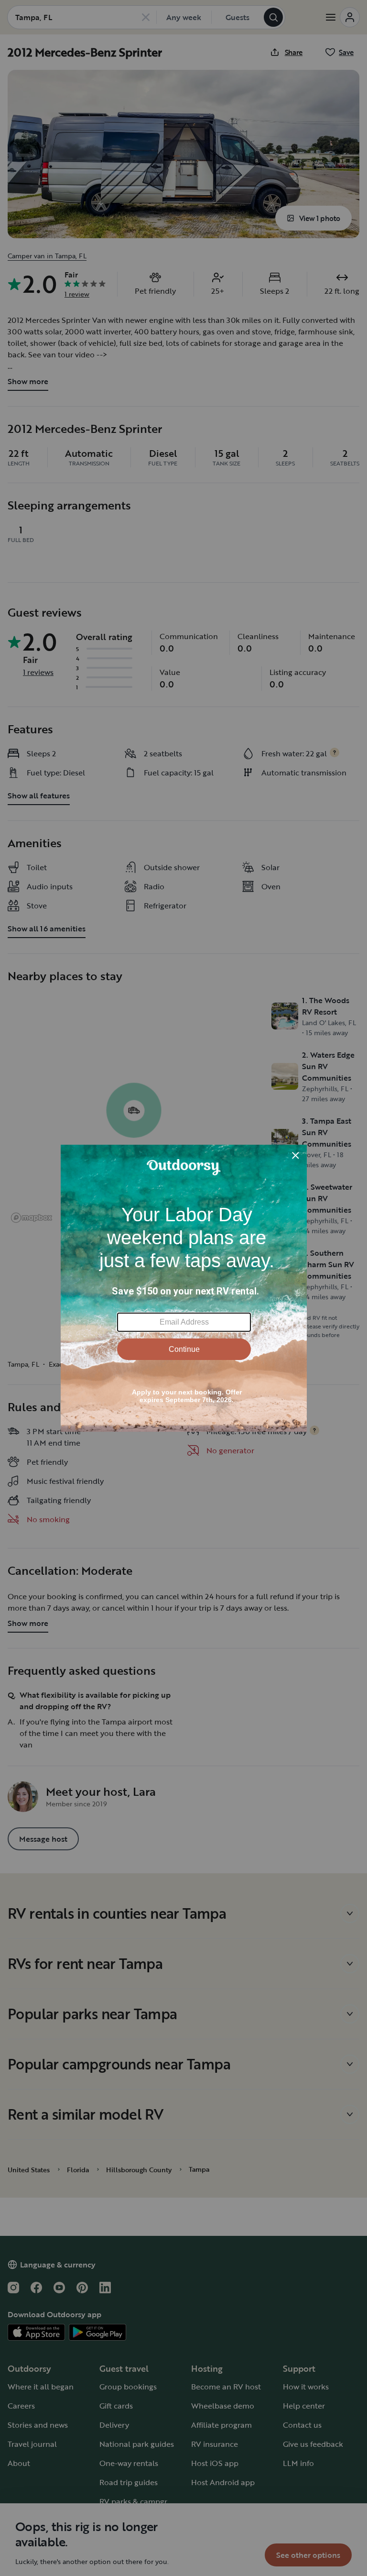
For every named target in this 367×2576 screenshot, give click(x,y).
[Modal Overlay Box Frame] (184, 1288)
